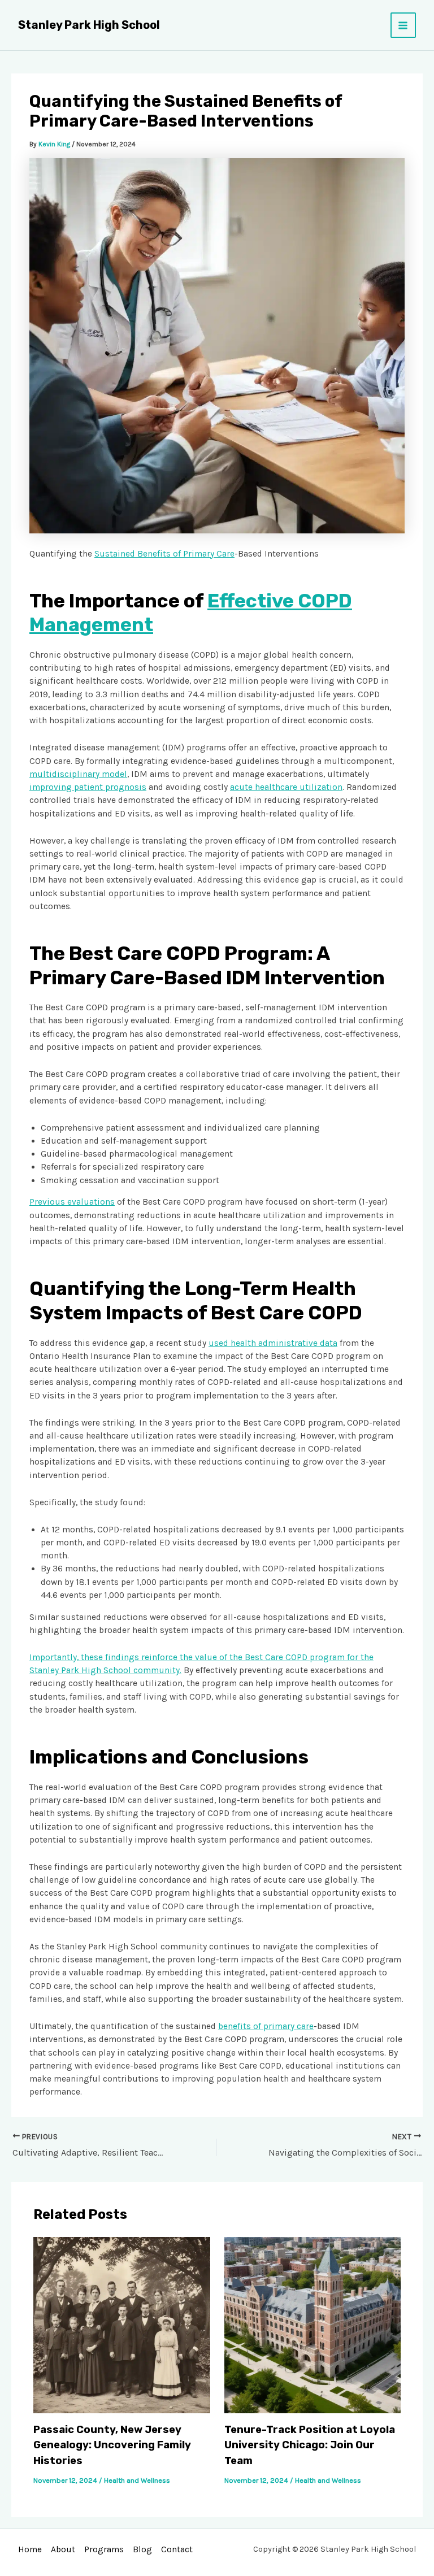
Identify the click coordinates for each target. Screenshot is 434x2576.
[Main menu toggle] (403, 25)
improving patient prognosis (88, 787)
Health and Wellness (137, 2480)
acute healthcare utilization (286, 787)
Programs (104, 2549)
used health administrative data (273, 1343)
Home (30, 2549)
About (63, 2549)
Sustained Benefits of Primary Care (164, 554)
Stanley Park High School (89, 25)
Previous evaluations (72, 1202)
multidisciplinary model (78, 774)
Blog (142, 2549)
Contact (177, 2549)
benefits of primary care (266, 2026)
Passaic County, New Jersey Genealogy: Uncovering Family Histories (112, 2445)
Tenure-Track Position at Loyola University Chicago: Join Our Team (310, 2445)
